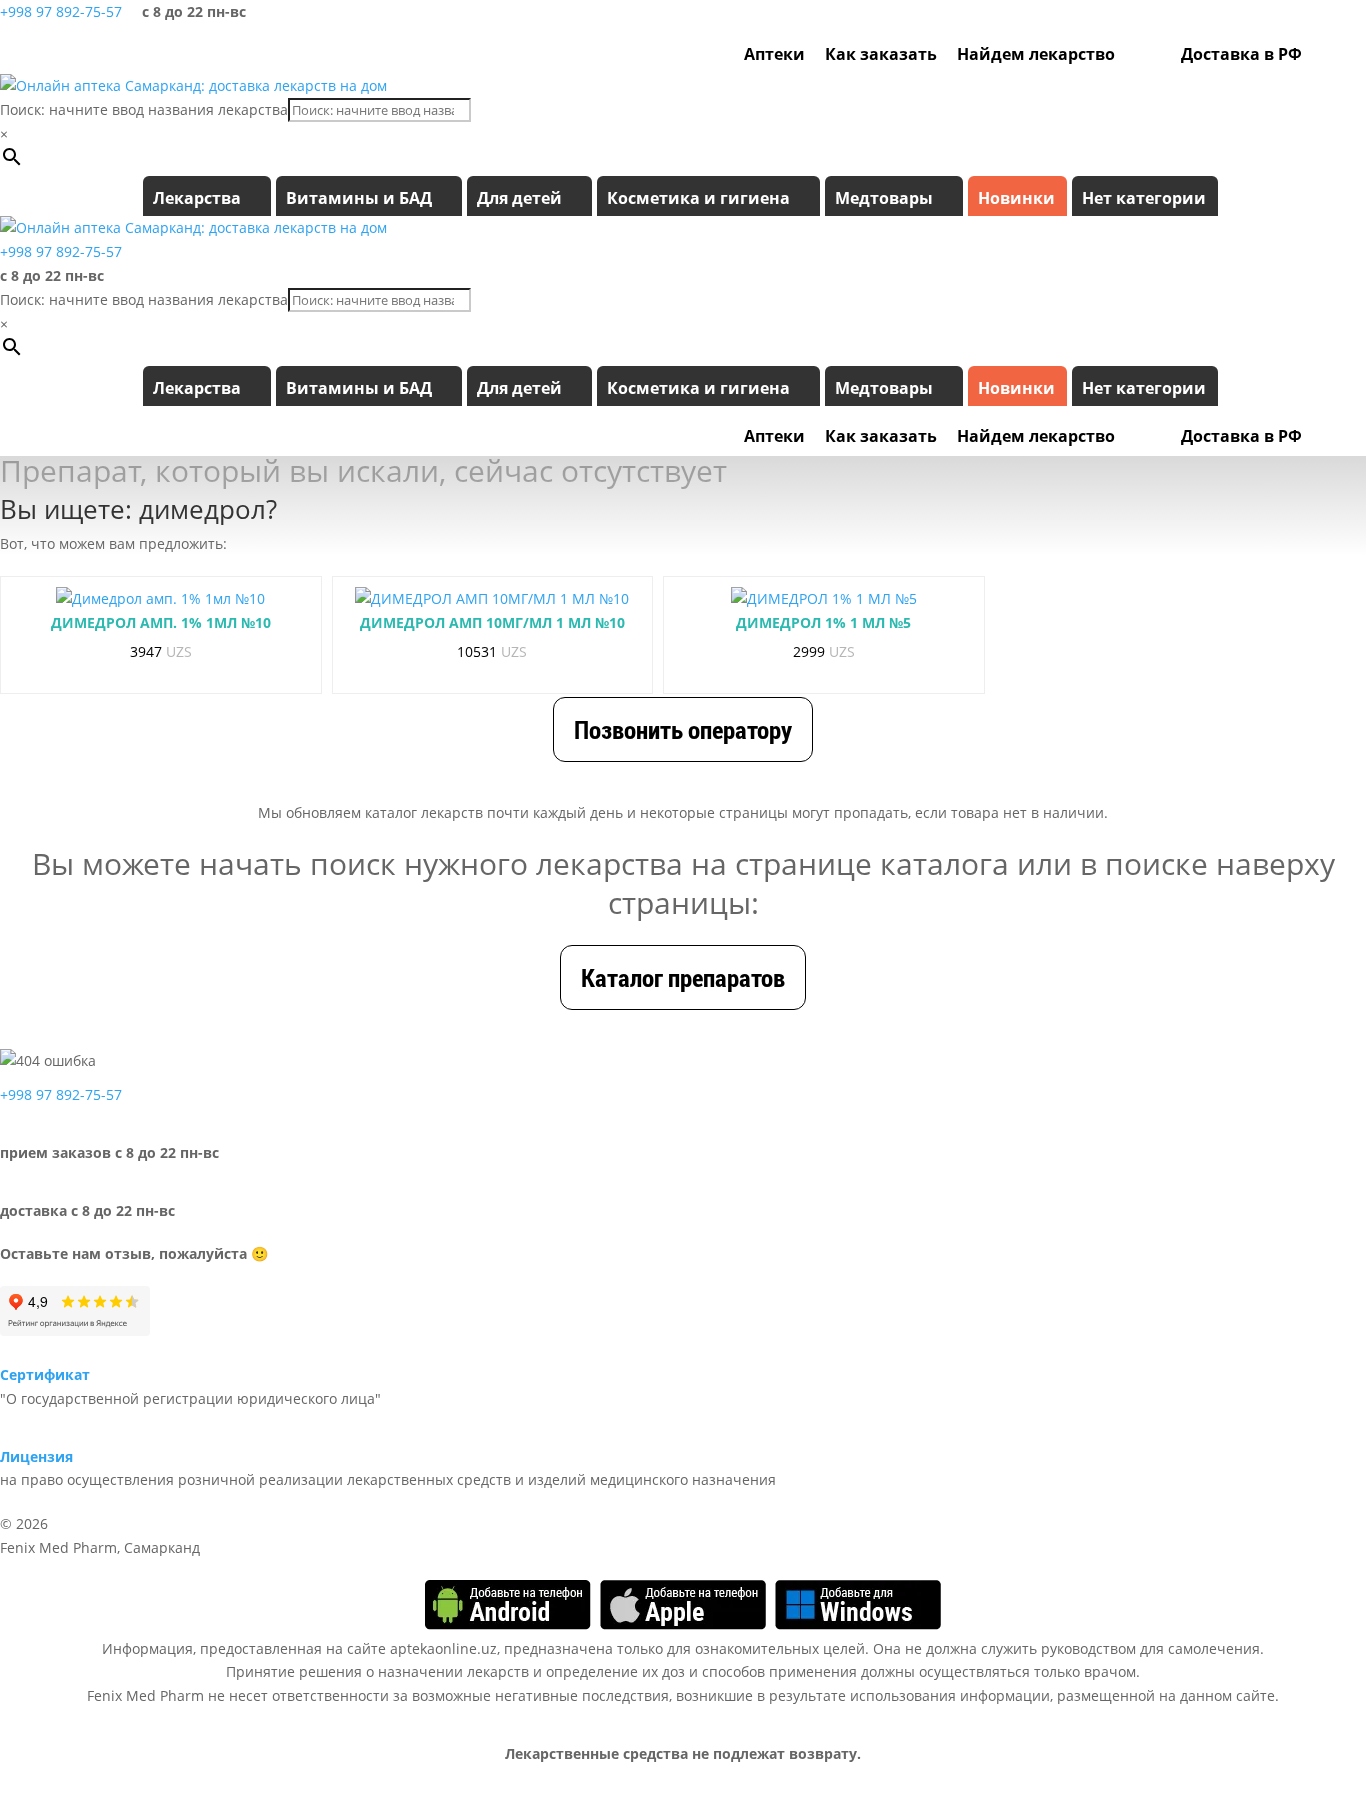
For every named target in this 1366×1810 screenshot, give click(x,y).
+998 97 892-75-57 (61, 11)
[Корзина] (1349, 54)
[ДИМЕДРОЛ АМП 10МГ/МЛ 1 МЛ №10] (492, 599)
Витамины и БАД (359, 198)
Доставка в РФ (1241, 54)
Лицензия (36, 1456)
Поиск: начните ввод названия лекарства (144, 109)
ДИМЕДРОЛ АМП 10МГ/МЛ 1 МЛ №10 (492, 622)
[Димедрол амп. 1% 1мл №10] (160, 599)
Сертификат (45, 1374)
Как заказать (881, 54)
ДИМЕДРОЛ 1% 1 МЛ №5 (823, 622)
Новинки (1016, 198)
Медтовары (884, 198)
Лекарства (197, 198)
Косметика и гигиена (698, 198)
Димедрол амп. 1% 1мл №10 (161, 622)
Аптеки (774, 54)
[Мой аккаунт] (1322, 54)
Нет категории (1144, 198)
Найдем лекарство (1036, 54)
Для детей (519, 198)
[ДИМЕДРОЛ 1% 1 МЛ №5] (824, 599)
